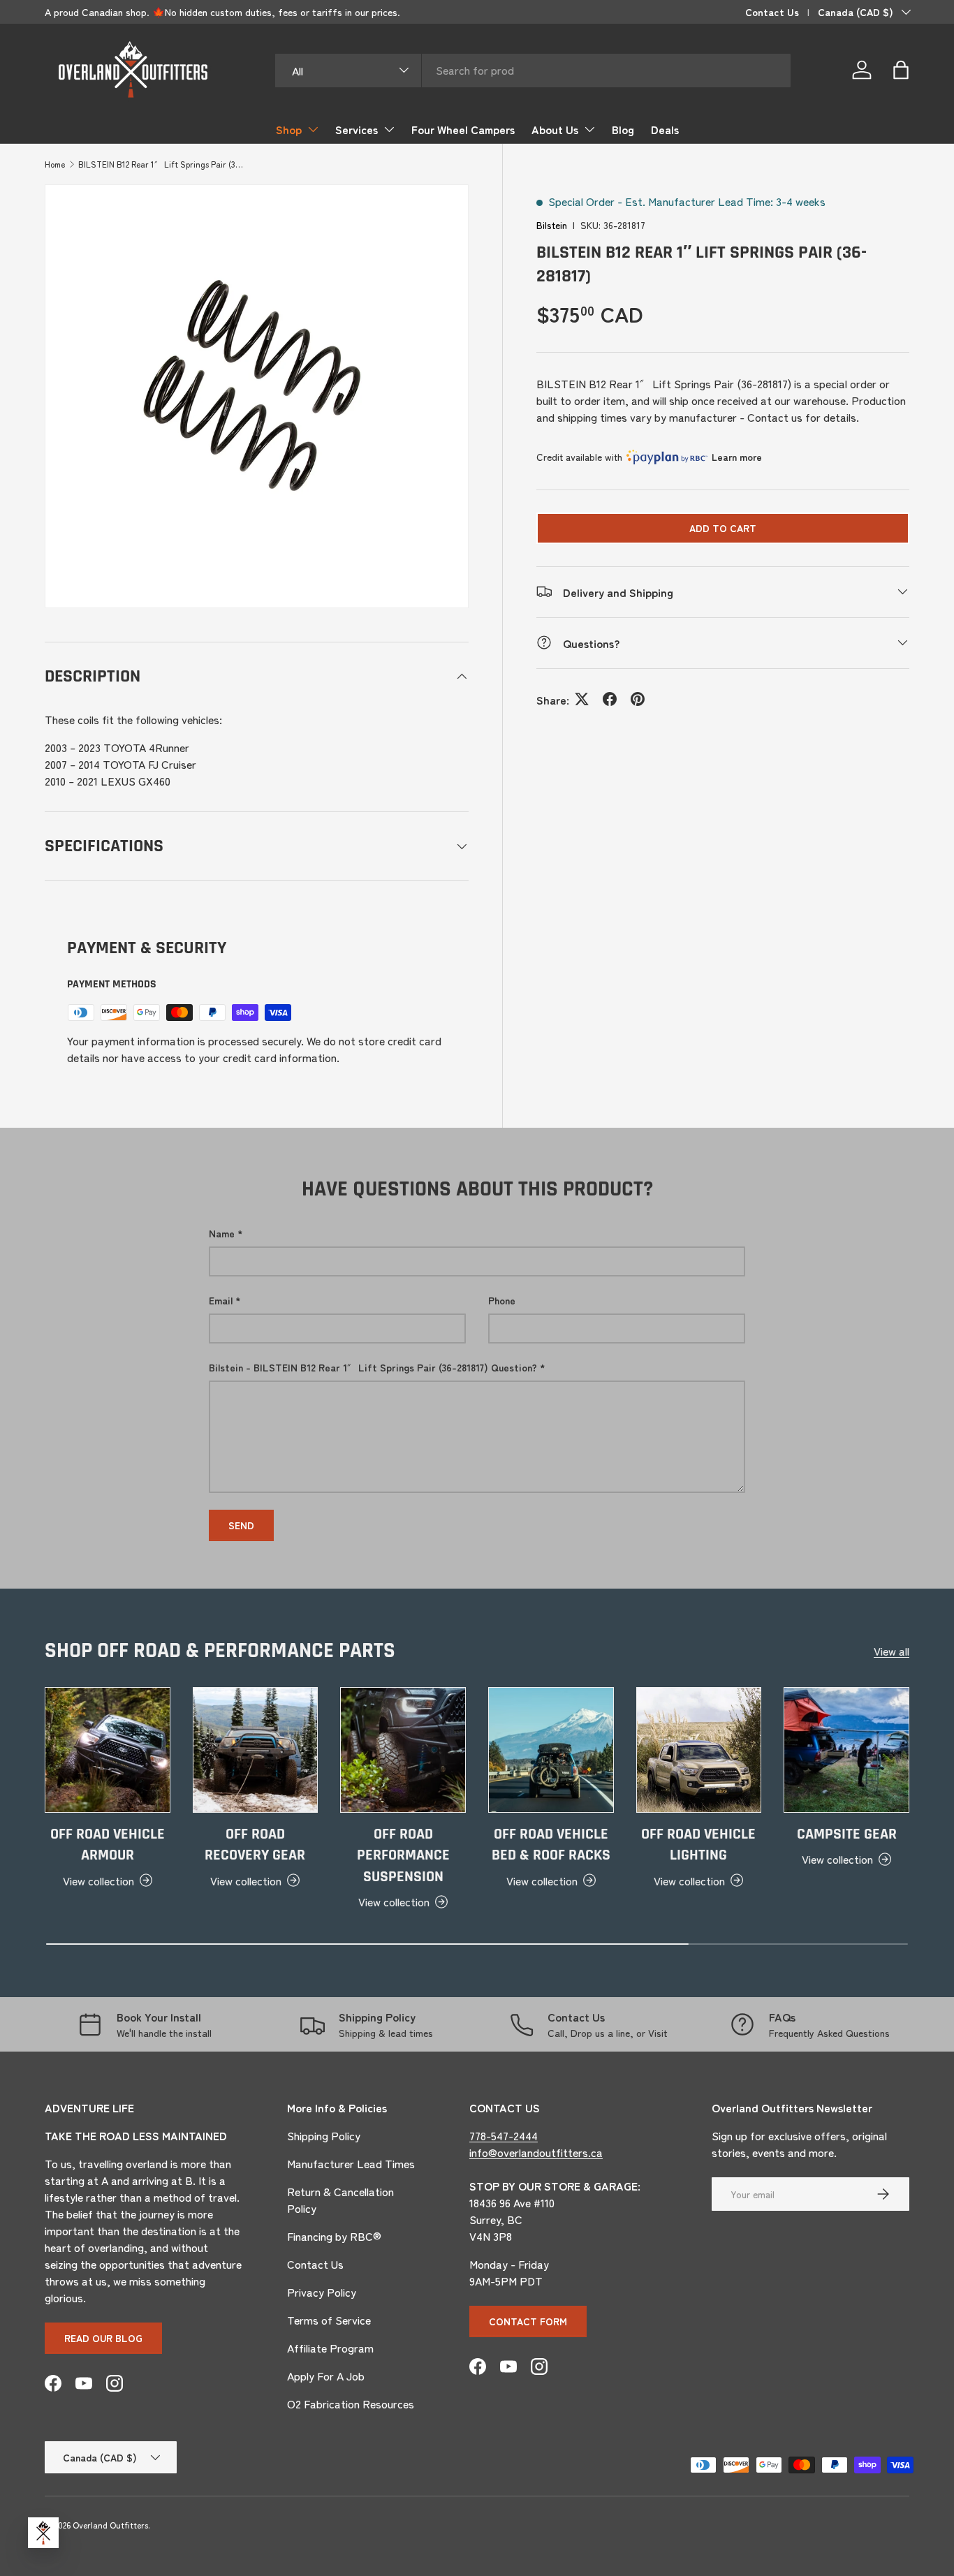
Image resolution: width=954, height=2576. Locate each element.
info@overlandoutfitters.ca (536, 2152)
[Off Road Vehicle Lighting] (699, 1750)
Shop (289, 129)
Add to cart (723, 527)
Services (357, 129)
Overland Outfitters (110, 2525)
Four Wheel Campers (463, 129)
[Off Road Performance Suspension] (403, 1750)
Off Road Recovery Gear (255, 1845)
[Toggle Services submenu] (389, 129)
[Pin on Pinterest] (638, 699)
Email (221, 1300)
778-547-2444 (504, 2135)
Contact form (528, 2321)
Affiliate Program (330, 2348)
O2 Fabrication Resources (351, 2404)
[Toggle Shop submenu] (313, 129)
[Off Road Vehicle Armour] (108, 1750)
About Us (555, 129)
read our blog (103, 2338)
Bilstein (552, 225)
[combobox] (533, 70)
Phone (502, 1300)
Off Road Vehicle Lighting (698, 1845)
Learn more (737, 457)
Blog (623, 129)
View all (891, 1651)
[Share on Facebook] (610, 699)
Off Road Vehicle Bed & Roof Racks (551, 1845)
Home (55, 164)
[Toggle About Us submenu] (589, 129)
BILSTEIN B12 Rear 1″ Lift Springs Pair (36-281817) (162, 164)
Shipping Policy (324, 2135)
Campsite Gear (847, 1834)
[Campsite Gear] (846, 1750)
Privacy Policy (322, 2292)
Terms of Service (329, 2320)
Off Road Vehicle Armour (108, 1845)
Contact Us (772, 12)
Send (241, 1525)
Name (222, 1233)
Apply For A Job (326, 2376)
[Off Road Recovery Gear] (256, 1750)
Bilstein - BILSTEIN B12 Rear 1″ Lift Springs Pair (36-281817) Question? (373, 1367)
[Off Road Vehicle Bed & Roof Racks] (551, 1750)
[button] (901, 70)
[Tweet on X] (582, 699)
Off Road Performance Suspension (403, 1856)
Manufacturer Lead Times (351, 2163)
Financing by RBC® (334, 2236)
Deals (665, 129)
